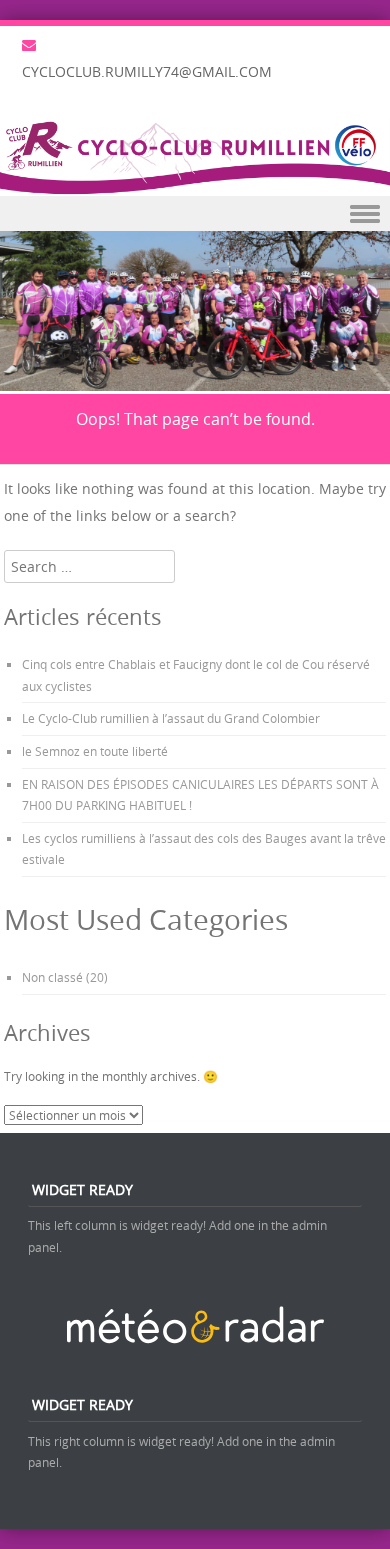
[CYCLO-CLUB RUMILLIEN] (195, 155)
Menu (195, 213)
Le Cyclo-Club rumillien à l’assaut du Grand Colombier (171, 718)
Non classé (52, 977)
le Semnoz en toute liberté (95, 751)
